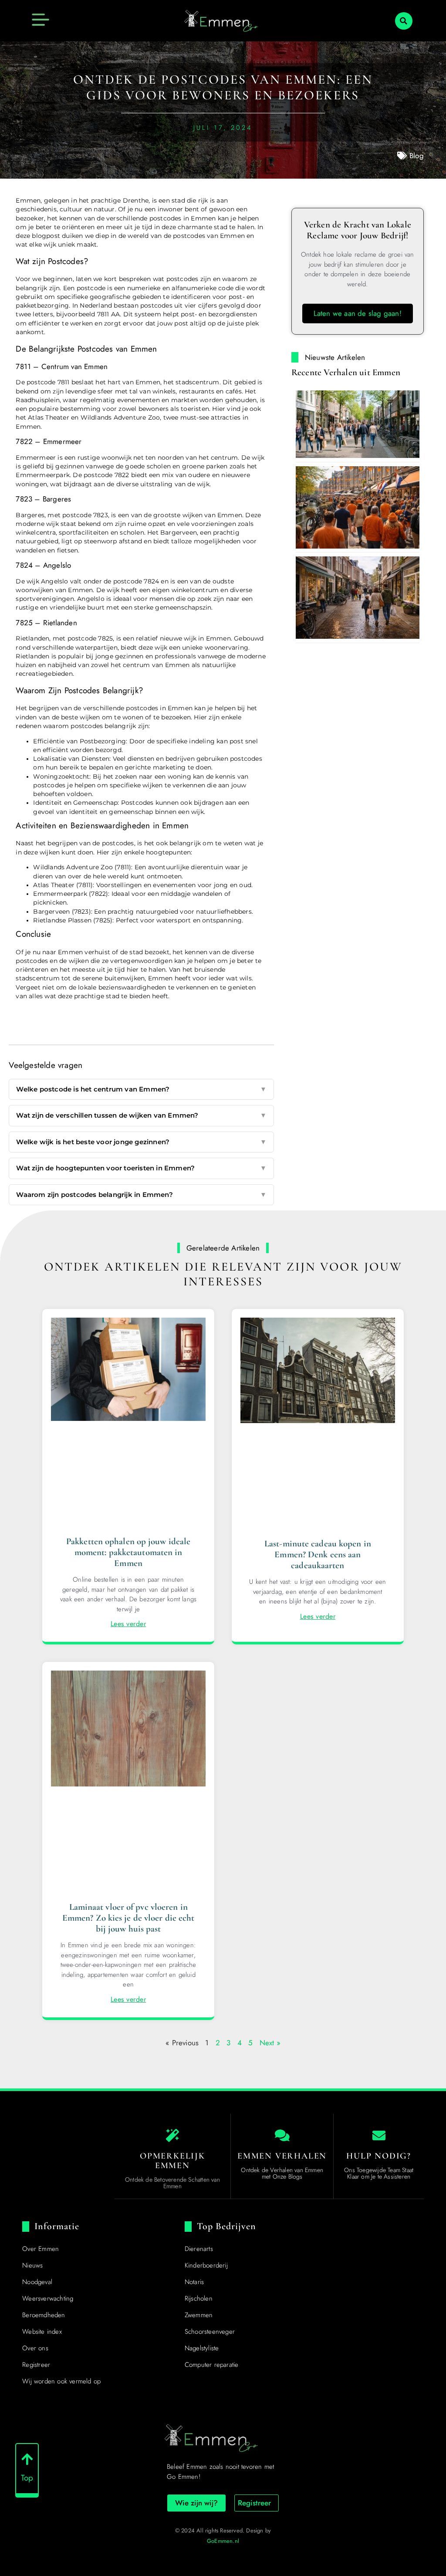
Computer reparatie (212, 2365)
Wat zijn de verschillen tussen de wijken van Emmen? (141, 1115)
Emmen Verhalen (282, 2156)
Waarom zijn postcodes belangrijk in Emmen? (141, 1195)
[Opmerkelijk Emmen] (172, 2135)
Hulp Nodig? (379, 2156)
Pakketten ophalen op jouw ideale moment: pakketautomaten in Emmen (128, 1552)
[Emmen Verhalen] (282, 2135)
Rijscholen (199, 2298)
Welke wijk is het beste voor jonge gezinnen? (141, 1142)
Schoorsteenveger (210, 2332)
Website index (42, 2332)
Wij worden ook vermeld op (61, 2381)
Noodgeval (37, 2282)
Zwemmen (199, 2315)
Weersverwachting (48, 2298)
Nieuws (32, 2265)
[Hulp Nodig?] (379, 2135)
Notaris (194, 2282)
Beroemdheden (44, 2315)
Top (27, 2478)
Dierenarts (199, 2249)
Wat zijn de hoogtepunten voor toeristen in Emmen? (141, 1168)
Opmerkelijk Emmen (172, 2161)
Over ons (35, 2348)
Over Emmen (41, 2249)
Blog (417, 156)
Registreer (36, 2365)
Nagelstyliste (202, 2348)
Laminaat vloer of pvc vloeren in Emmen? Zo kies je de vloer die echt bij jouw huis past (128, 1918)
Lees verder (128, 1624)
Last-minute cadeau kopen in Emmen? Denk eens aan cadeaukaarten (318, 1554)
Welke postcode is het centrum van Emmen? (141, 1089)
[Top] (27, 2459)
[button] (404, 21)
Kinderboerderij (206, 2265)
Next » (270, 2043)
